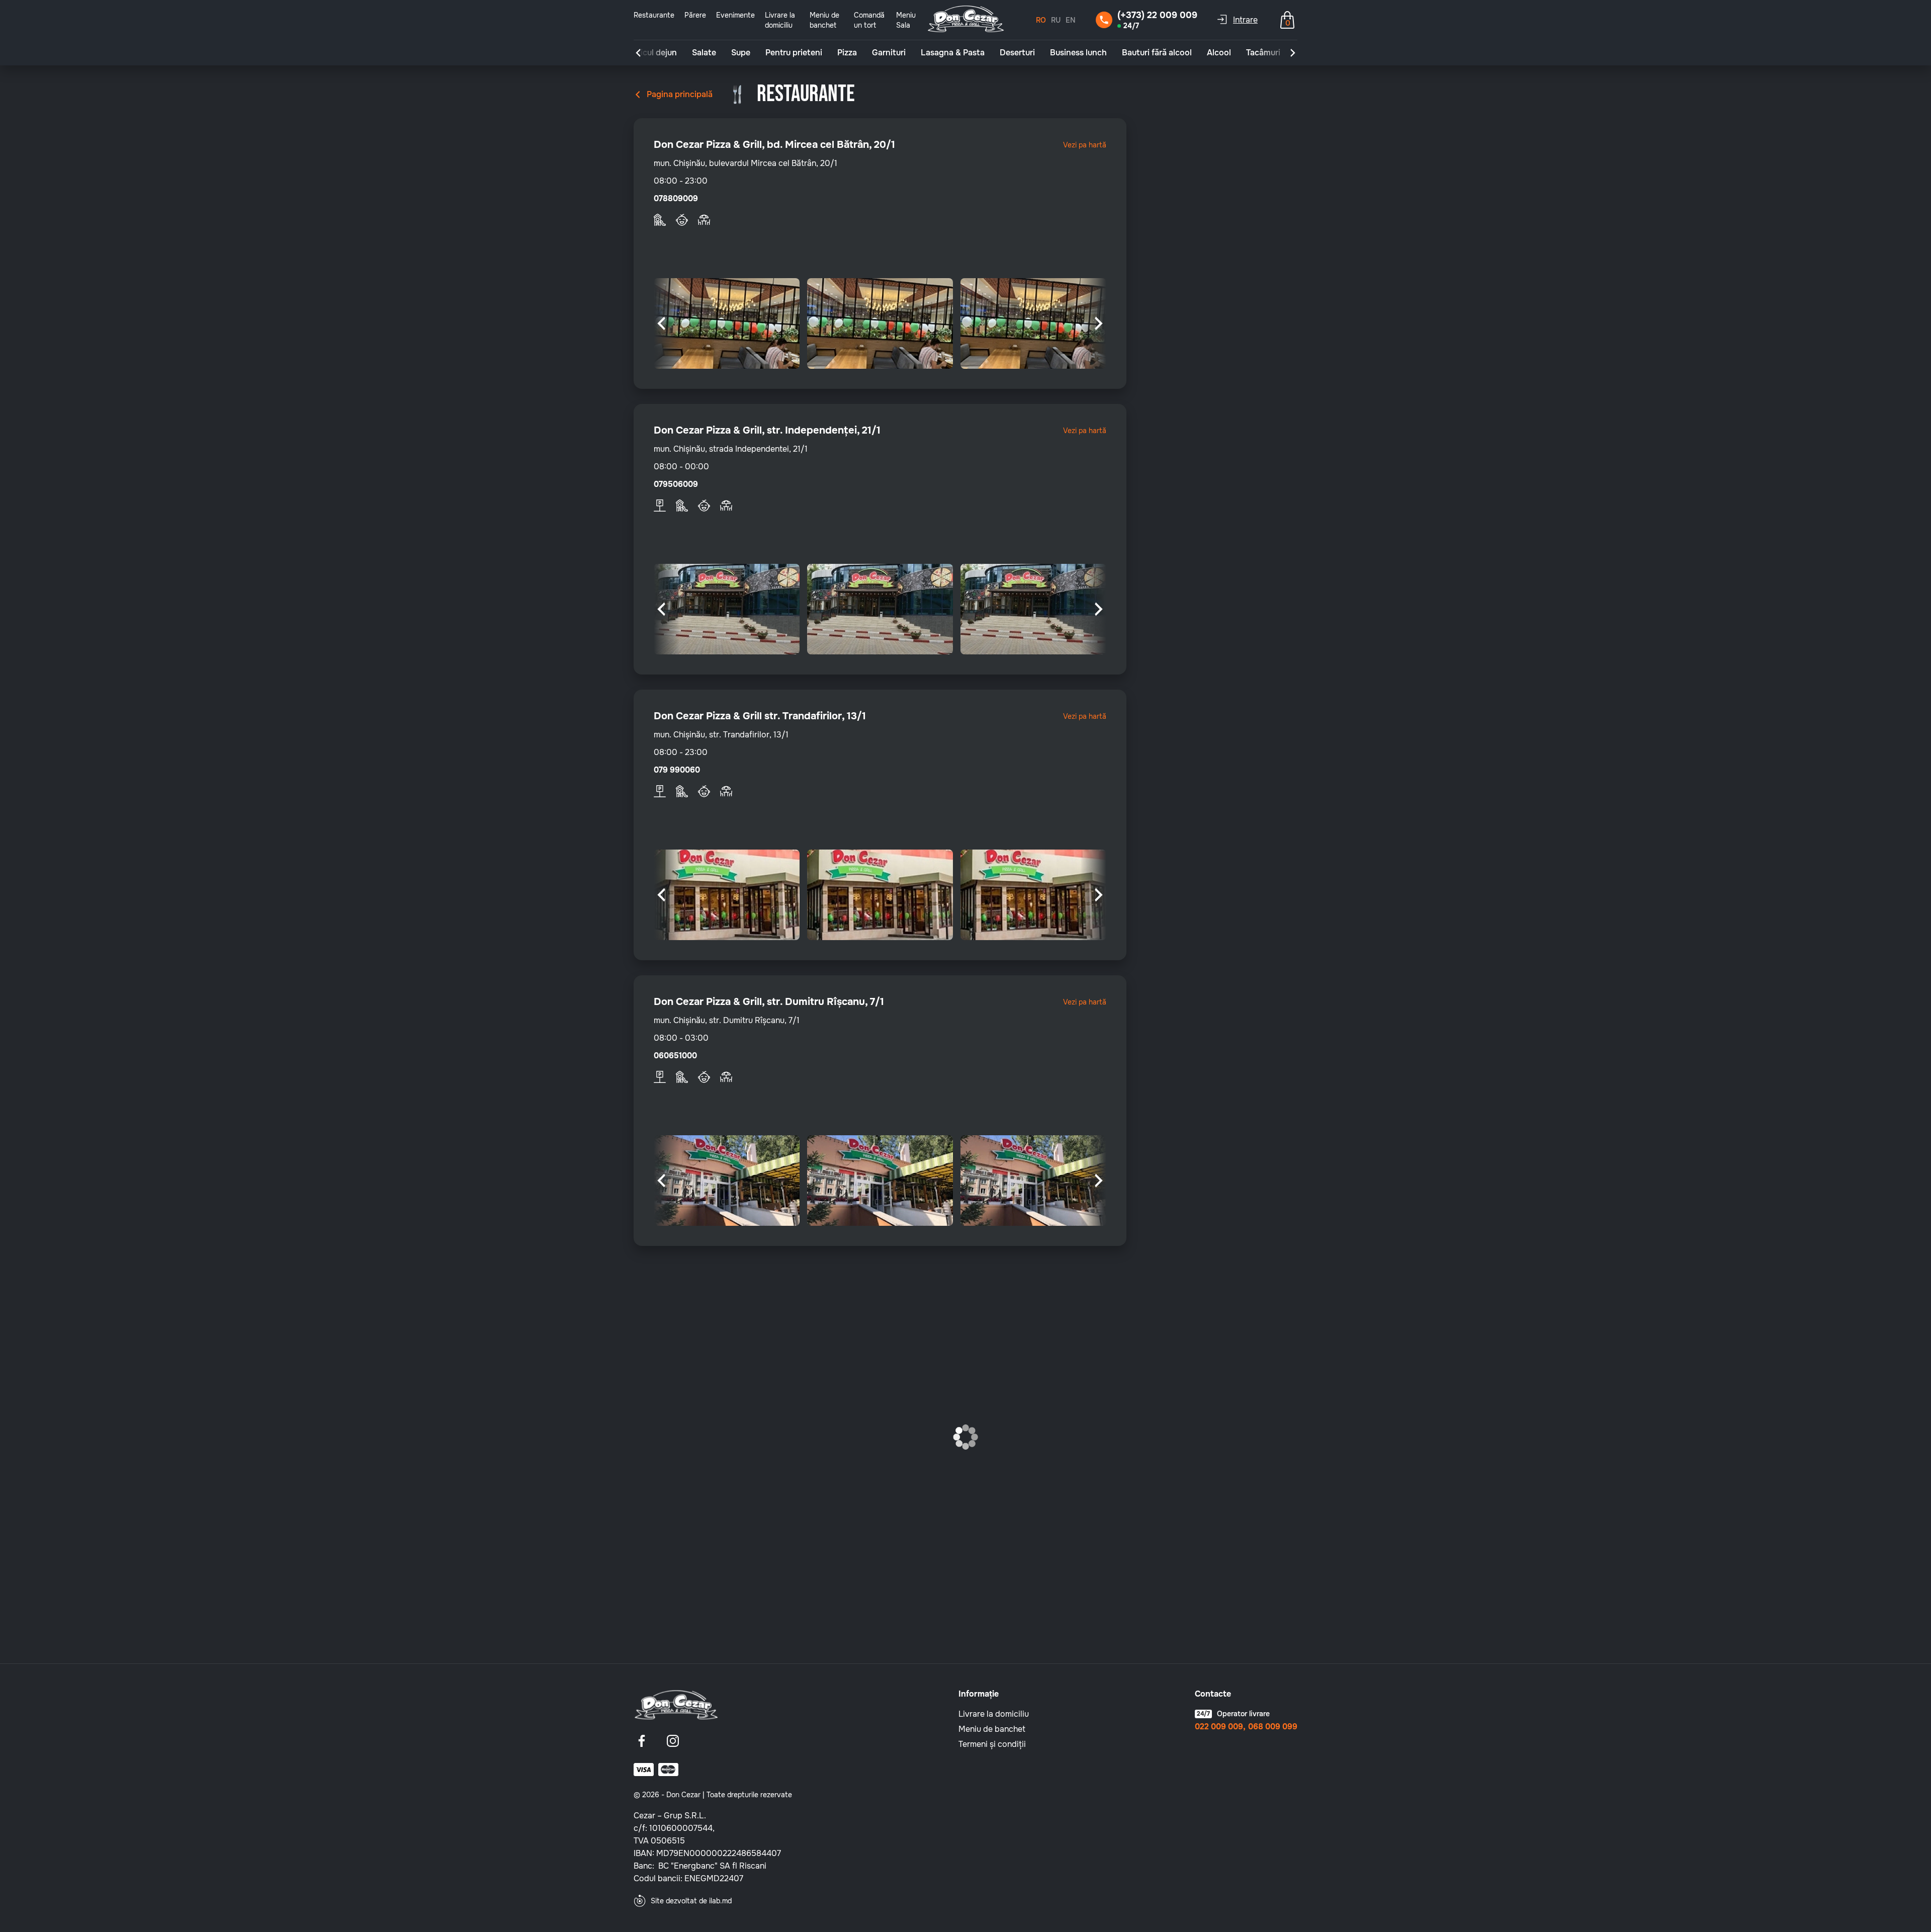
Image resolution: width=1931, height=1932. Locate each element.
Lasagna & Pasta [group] (953, 53)
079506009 (676, 484)
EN (1071, 20)
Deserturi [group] (1017, 53)
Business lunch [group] (1078, 53)
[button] (638, 53)
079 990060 (677, 770)
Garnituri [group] (889, 53)
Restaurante (654, 15)
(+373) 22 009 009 (1157, 15)
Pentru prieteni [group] (794, 53)
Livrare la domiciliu (994, 1714)
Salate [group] (704, 53)
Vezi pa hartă (1085, 145)
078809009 (676, 199)
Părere (695, 15)
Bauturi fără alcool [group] (1157, 53)
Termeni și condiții (992, 1744)
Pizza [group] (847, 53)
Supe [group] (741, 53)
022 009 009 (1219, 1727)
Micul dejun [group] (655, 53)
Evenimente (735, 15)
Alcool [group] (1219, 53)
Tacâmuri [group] (1263, 53)
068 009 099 (1273, 1727)
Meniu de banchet (992, 1729)
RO (1041, 20)
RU (1056, 20)
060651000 (675, 1056)
